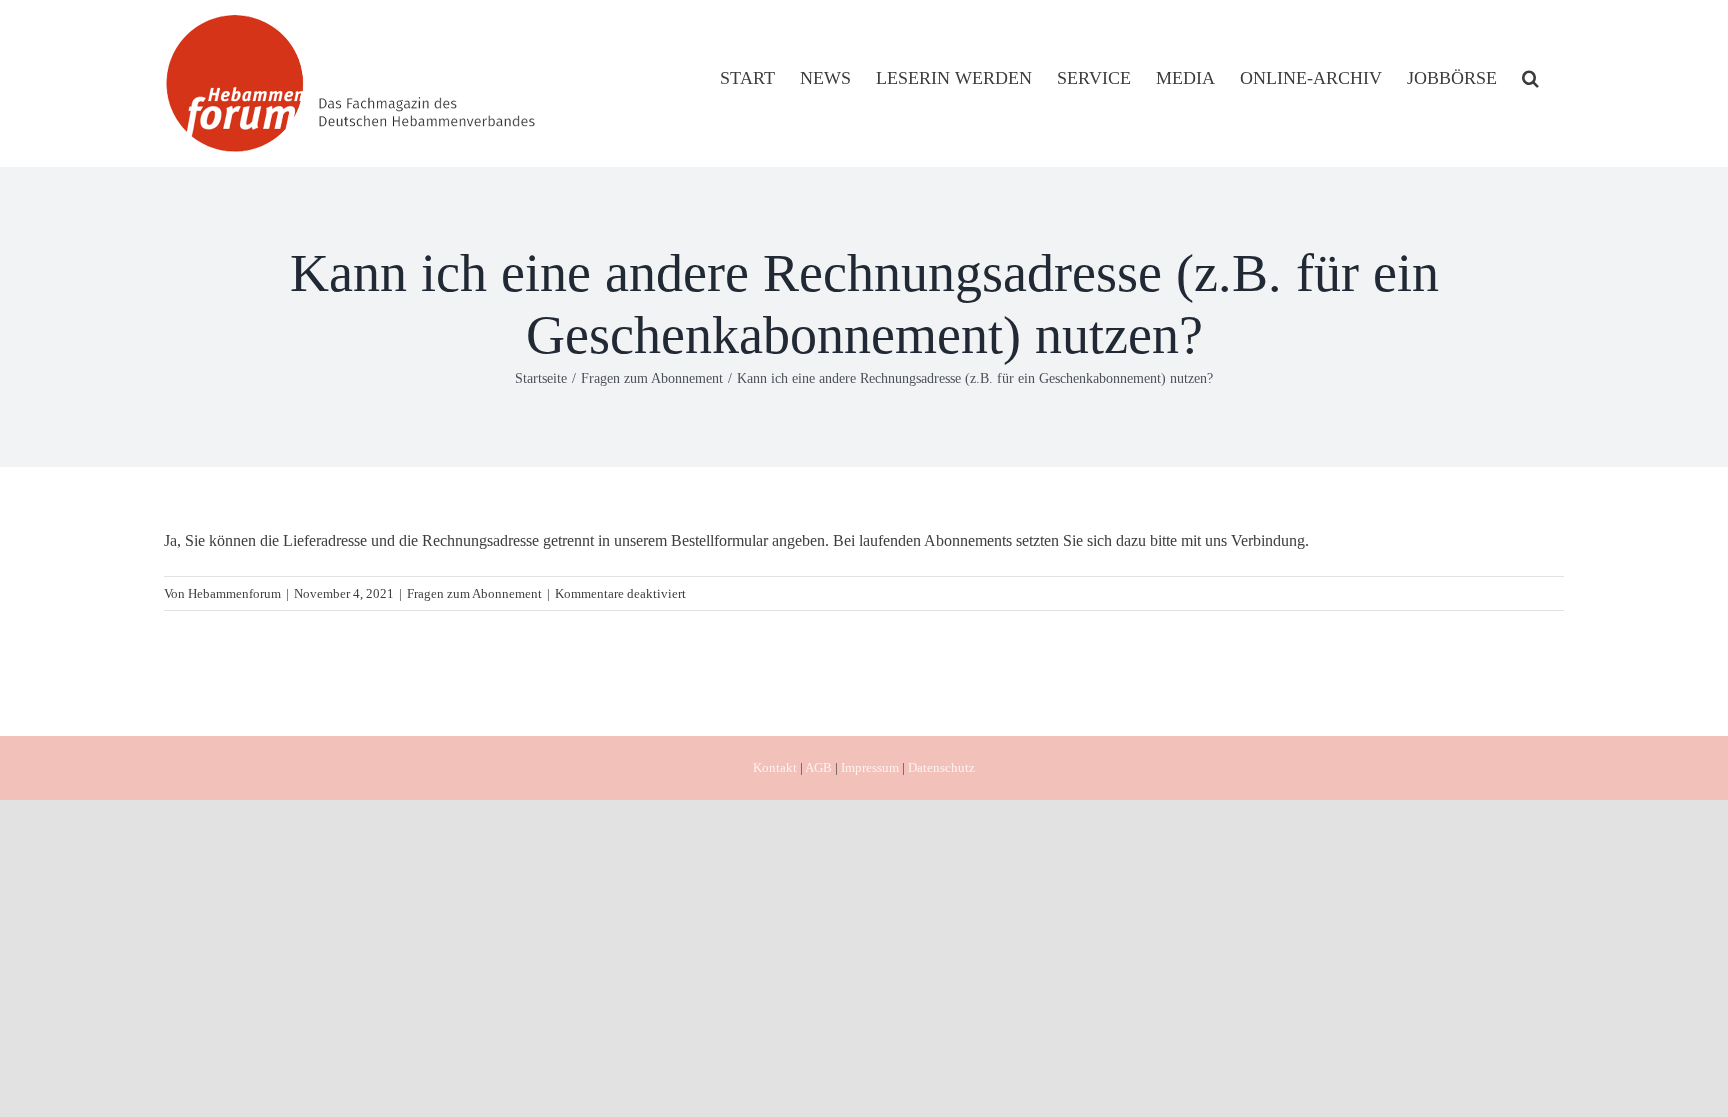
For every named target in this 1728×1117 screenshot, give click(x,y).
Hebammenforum (234, 593)
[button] (1530, 77)
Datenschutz (941, 767)
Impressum (870, 767)
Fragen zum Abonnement (474, 593)
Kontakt (775, 767)
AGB (818, 767)
